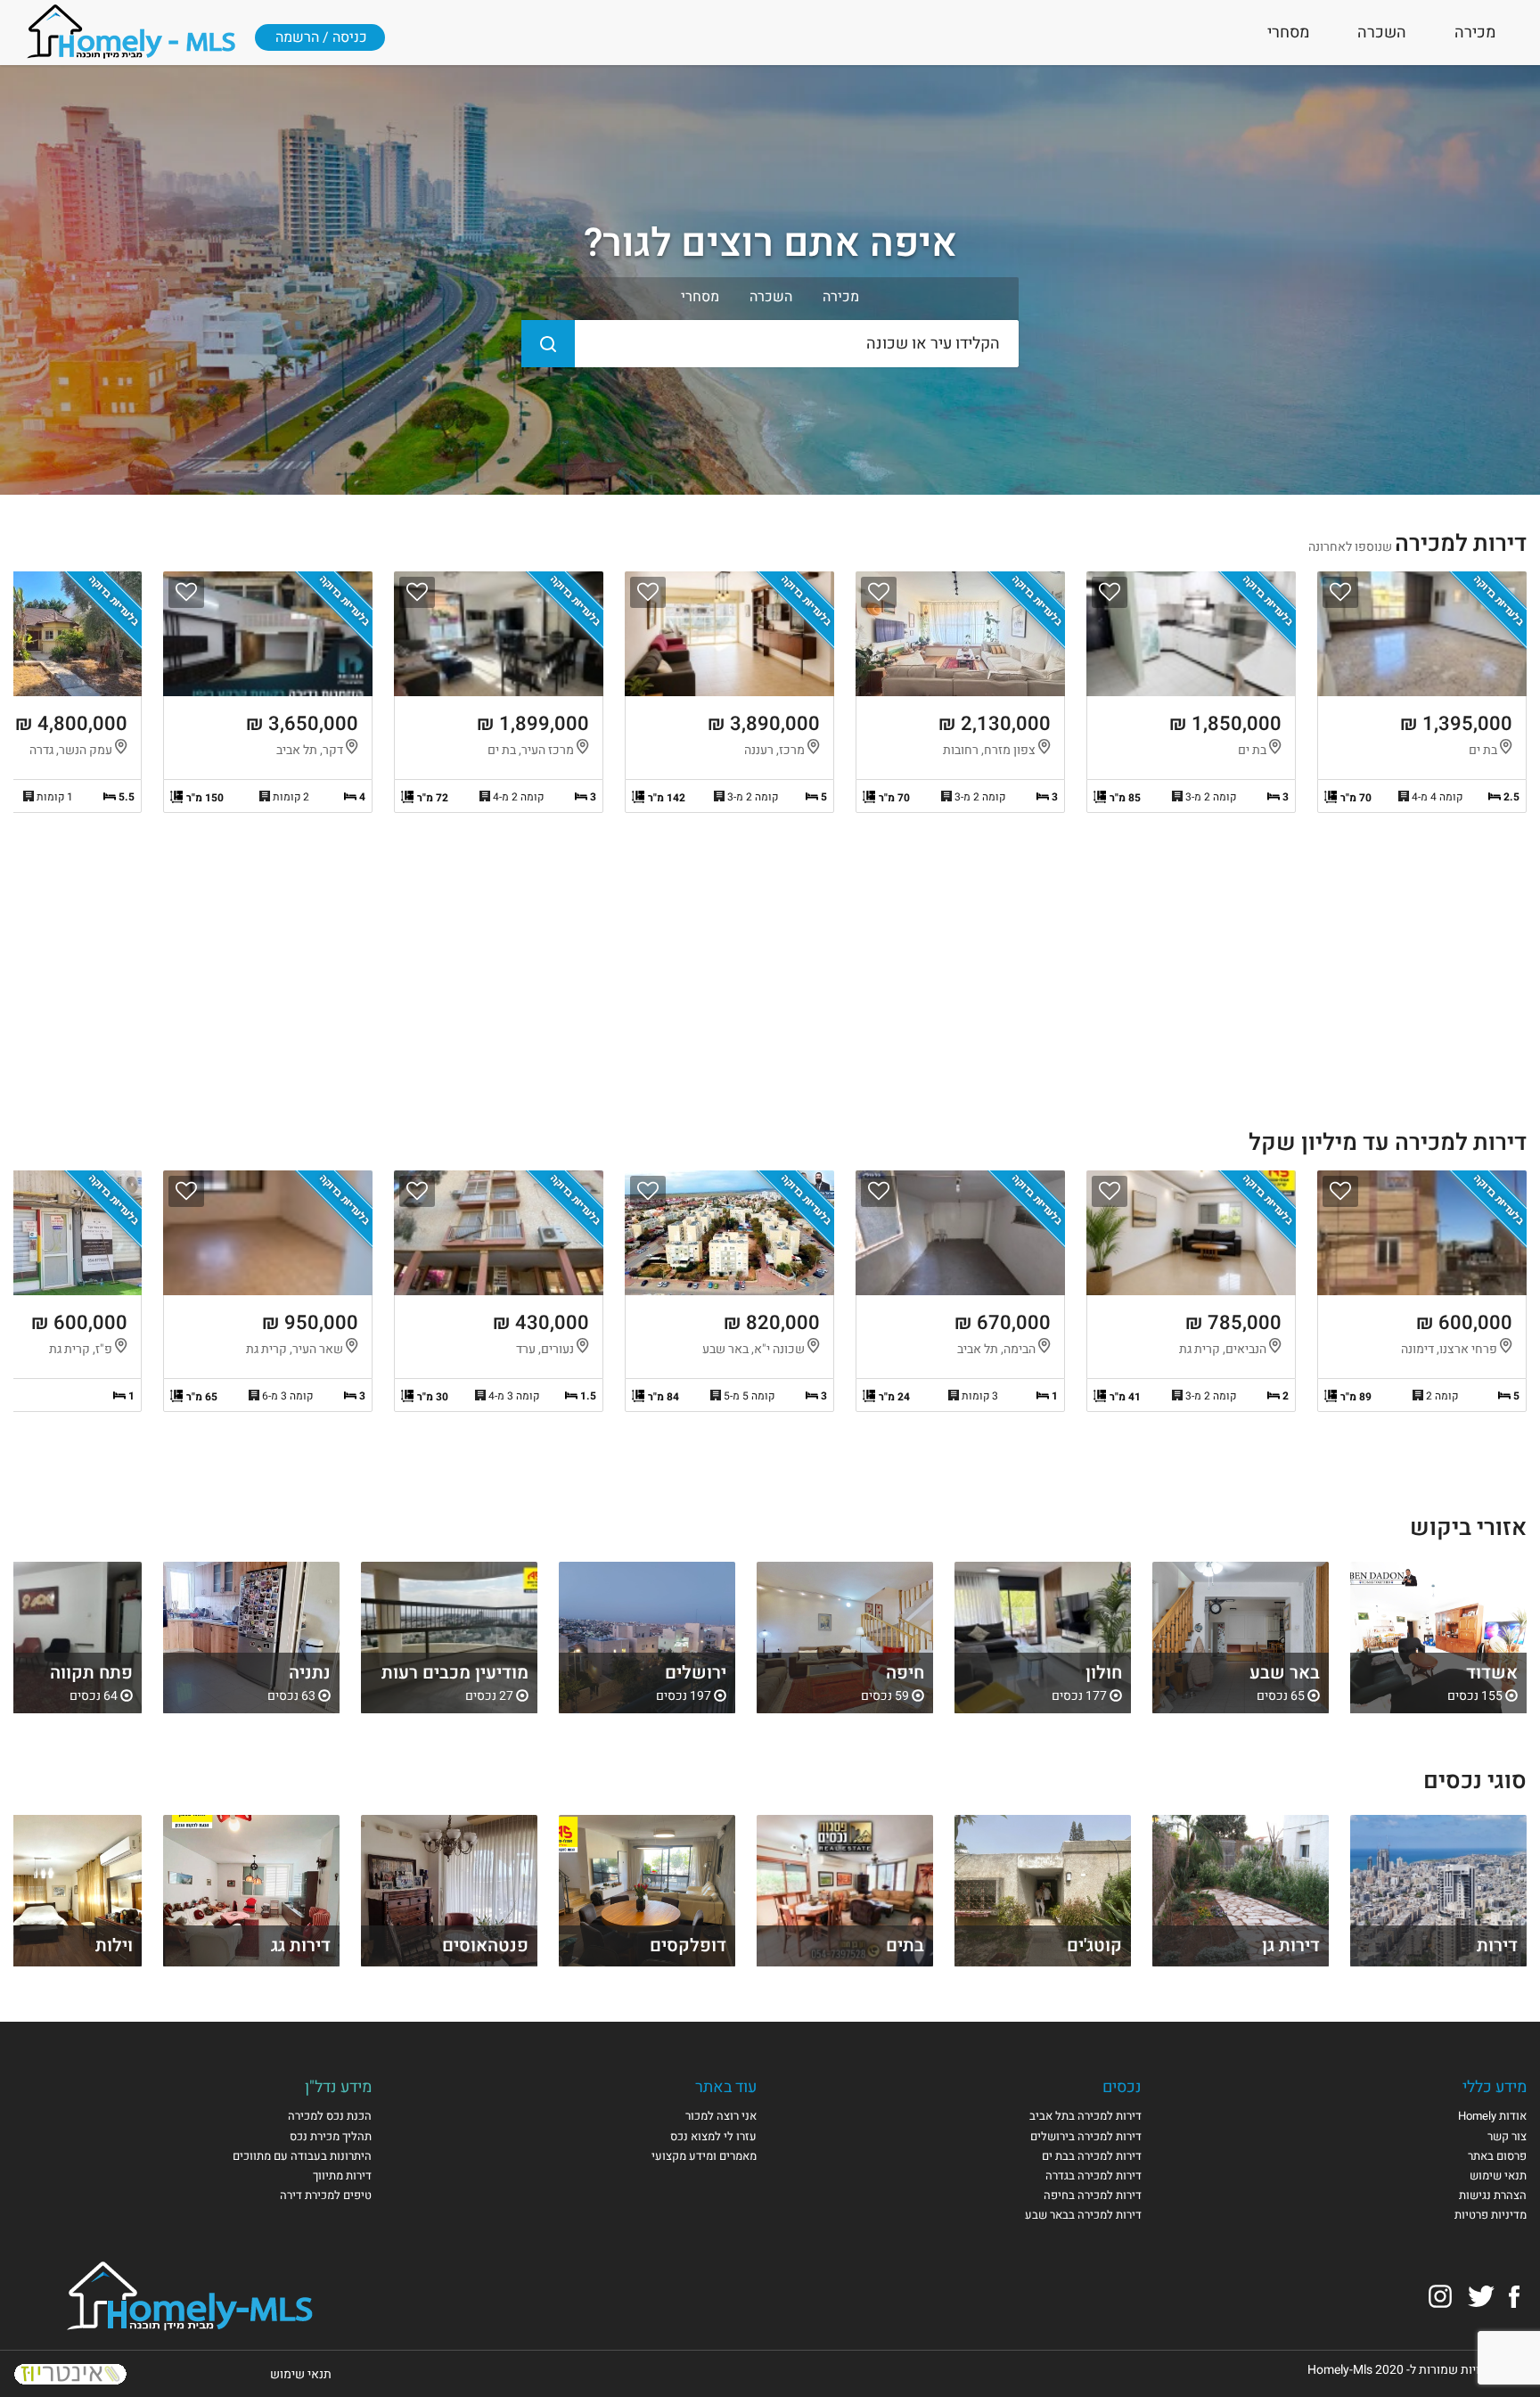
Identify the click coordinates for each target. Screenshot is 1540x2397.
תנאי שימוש (1498, 2175)
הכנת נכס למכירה (330, 2116)
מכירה (1475, 33)
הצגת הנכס (1422, 692)
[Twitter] (1481, 2296)
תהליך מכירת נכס (331, 2136)
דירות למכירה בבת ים (1092, 2156)
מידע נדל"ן (338, 2087)
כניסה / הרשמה (321, 37)
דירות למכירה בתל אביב (1085, 2116)
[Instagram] (1440, 2296)
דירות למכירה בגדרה (1094, 2175)
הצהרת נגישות (1493, 2195)
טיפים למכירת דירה (326, 2195)
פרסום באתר (1497, 2156)
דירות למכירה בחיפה (1093, 2195)
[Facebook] (1514, 2296)
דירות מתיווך (342, 2175)
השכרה (1382, 33)
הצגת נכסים (1438, 1638)
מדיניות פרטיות (1491, 2215)
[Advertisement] (770, 978)
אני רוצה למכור (721, 2116)
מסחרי (1288, 33)
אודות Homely (1492, 2116)
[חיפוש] (548, 344)
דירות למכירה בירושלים (1086, 2136)
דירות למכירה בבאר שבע (1083, 2215)
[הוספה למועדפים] (1340, 592)
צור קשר (1507, 2136)
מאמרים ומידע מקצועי (704, 2156)
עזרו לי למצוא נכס (713, 2136)
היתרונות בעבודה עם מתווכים (302, 2156)
